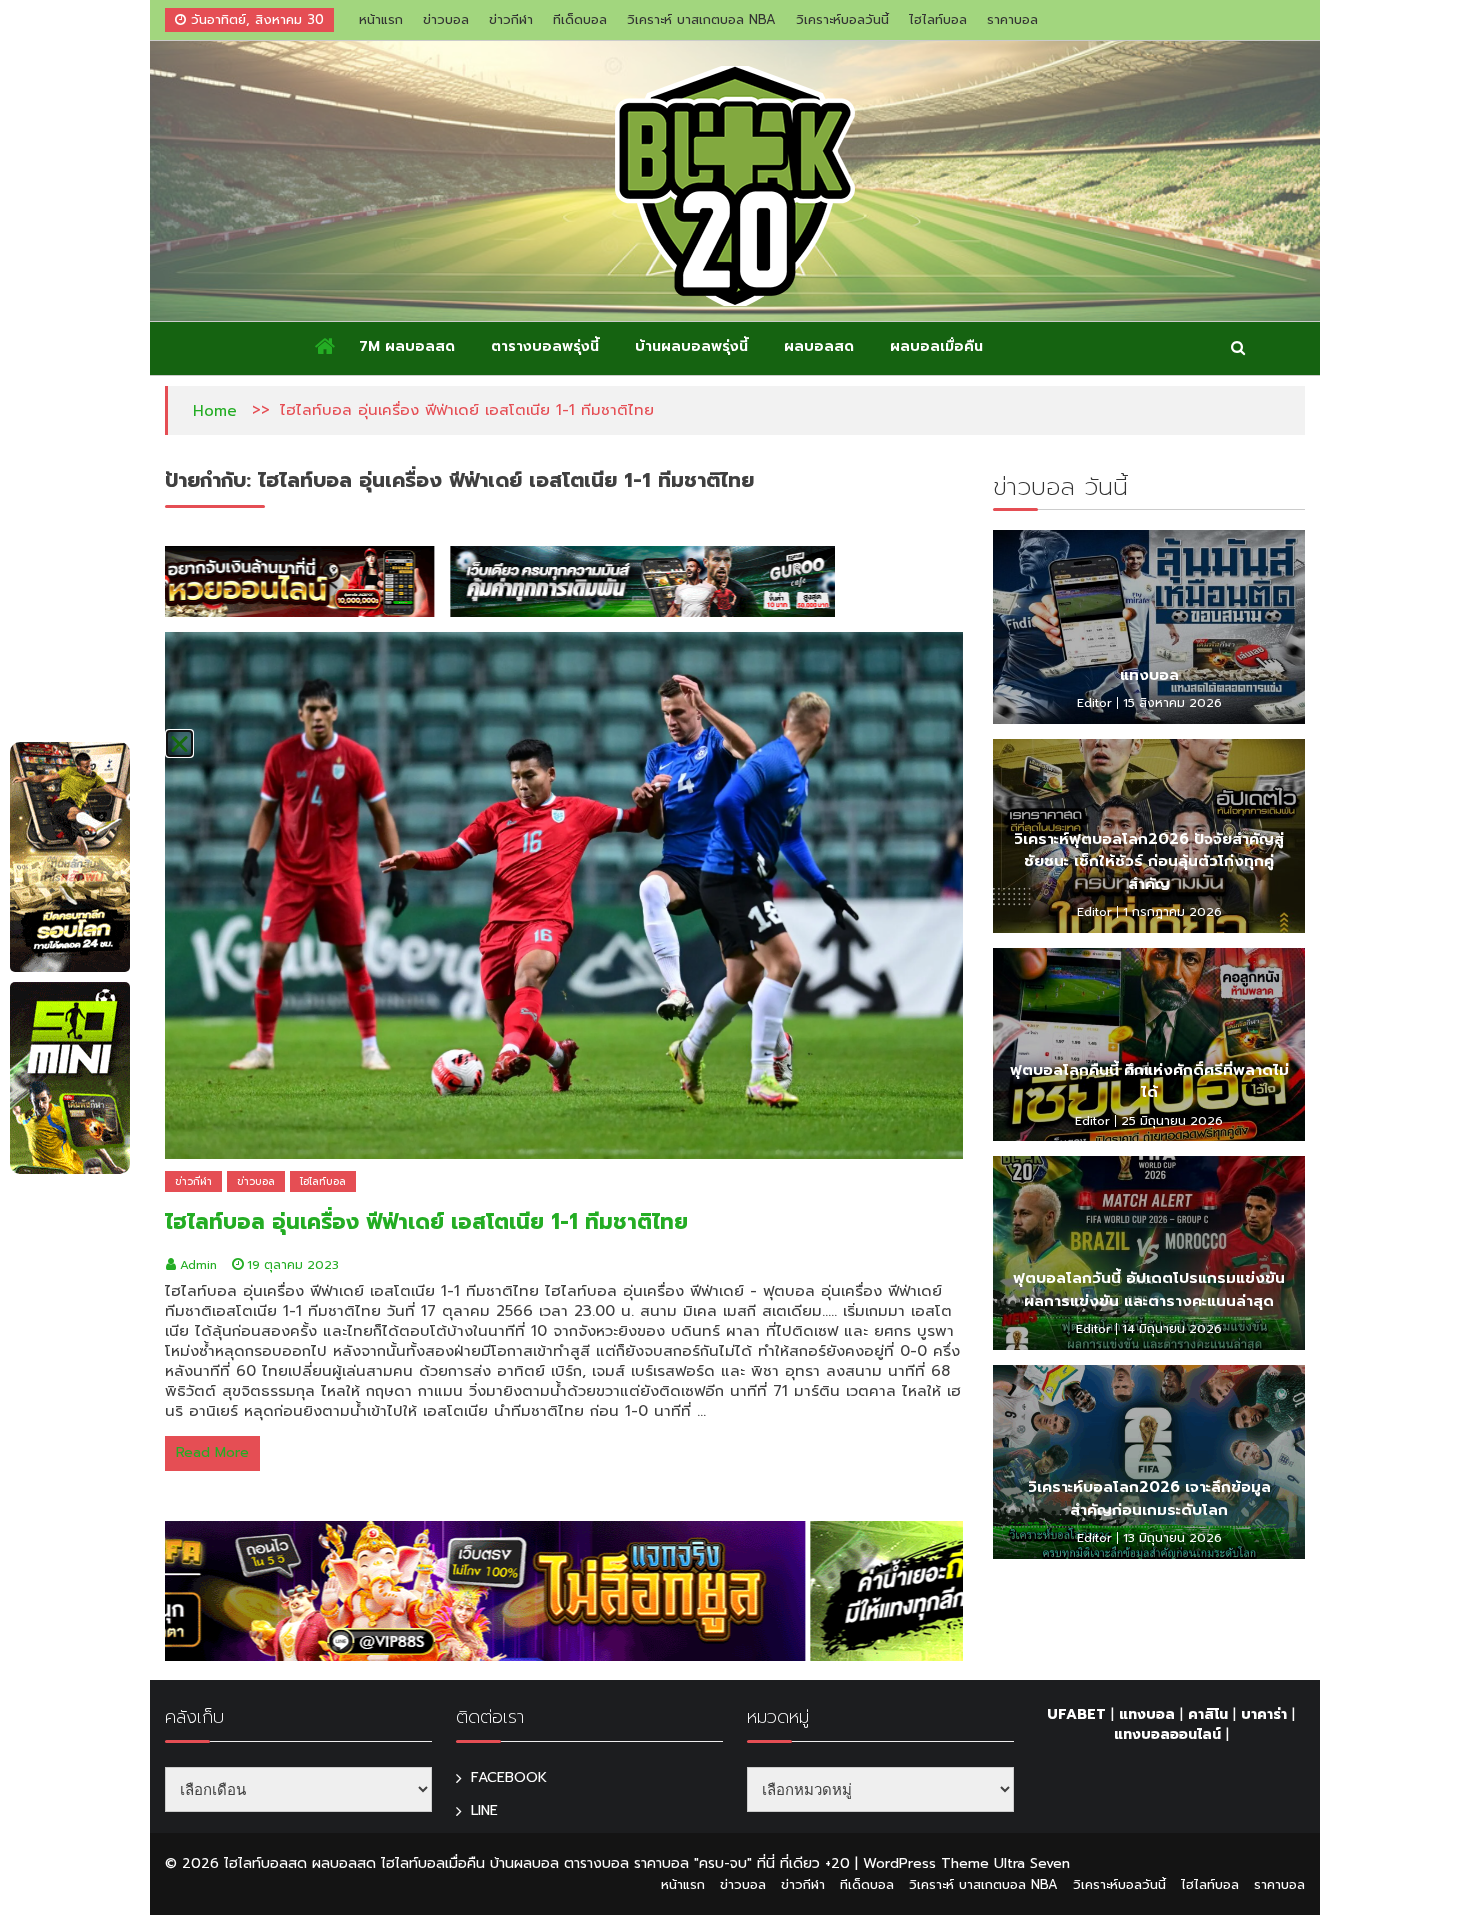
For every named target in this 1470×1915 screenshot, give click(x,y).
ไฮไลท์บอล (938, 19)
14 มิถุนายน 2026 (1172, 1329)
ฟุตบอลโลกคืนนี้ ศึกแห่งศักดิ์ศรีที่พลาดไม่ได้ (1149, 1081)
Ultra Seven (1032, 1863)
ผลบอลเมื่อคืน (936, 346)
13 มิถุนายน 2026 (1172, 1538)
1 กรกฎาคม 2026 (1172, 912)
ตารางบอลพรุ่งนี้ (545, 346)
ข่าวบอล (446, 19)
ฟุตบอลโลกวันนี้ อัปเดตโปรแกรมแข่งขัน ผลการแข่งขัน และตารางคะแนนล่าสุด (1149, 1289)
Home (215, 411)
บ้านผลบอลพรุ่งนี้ (691, 346)
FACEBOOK (509, 1777)
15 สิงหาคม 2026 (1172, 703)
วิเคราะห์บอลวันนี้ (842, 19)
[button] (179, 743)
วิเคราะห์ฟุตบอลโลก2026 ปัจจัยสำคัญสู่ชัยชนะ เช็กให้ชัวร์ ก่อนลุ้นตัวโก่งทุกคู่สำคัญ (1149, 861)
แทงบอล (1149, 675)
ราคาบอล (1012, 19)
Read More (212, 1452)
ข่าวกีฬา (511, 19)
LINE (484, 1810)
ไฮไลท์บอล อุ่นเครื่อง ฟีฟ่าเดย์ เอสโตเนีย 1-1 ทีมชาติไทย (426, 1222)
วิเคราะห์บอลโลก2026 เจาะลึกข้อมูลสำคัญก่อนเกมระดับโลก (1149, 1498)
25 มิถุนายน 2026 (1172, 1121)
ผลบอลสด (819, 346)
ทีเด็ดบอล (580, 19)
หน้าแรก (381, 19)
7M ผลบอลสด (407, 346)
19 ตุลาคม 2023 (293, 1265)
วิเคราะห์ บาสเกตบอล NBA (701, 19)
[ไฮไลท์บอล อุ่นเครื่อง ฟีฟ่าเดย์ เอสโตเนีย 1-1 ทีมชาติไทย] (564, 895)
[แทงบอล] (1149, 627)
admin (198, 1265)
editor (1094, 703)
